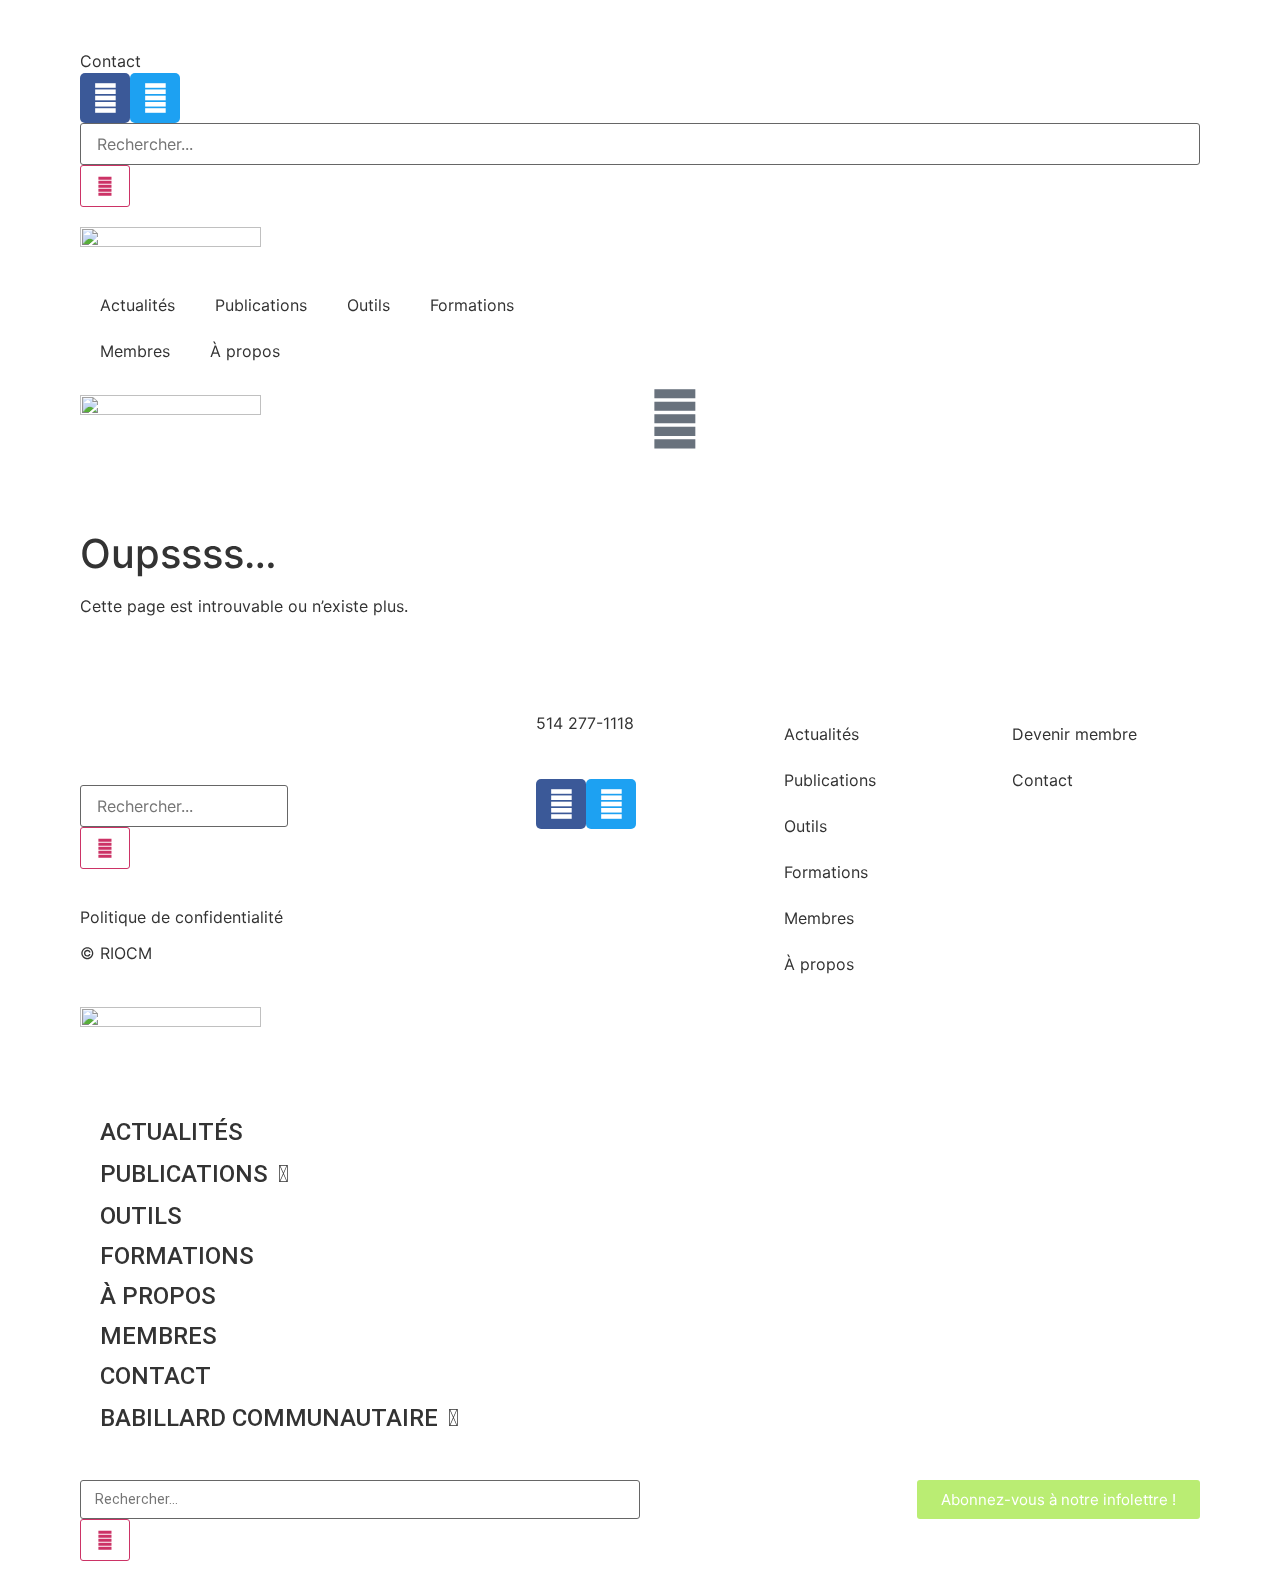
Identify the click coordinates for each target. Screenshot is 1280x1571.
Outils (368, 305)
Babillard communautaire (269, 1418)
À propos (245, 351)
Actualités (137, 305)
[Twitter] (155, 98)
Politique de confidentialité (181, 917)
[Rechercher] (105, 186)
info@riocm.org (594, 747)
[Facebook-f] (105, 98)
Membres (135, 351)
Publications (261, 305)
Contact (110, 61)
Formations (472, 305)
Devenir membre (1074, 734)
